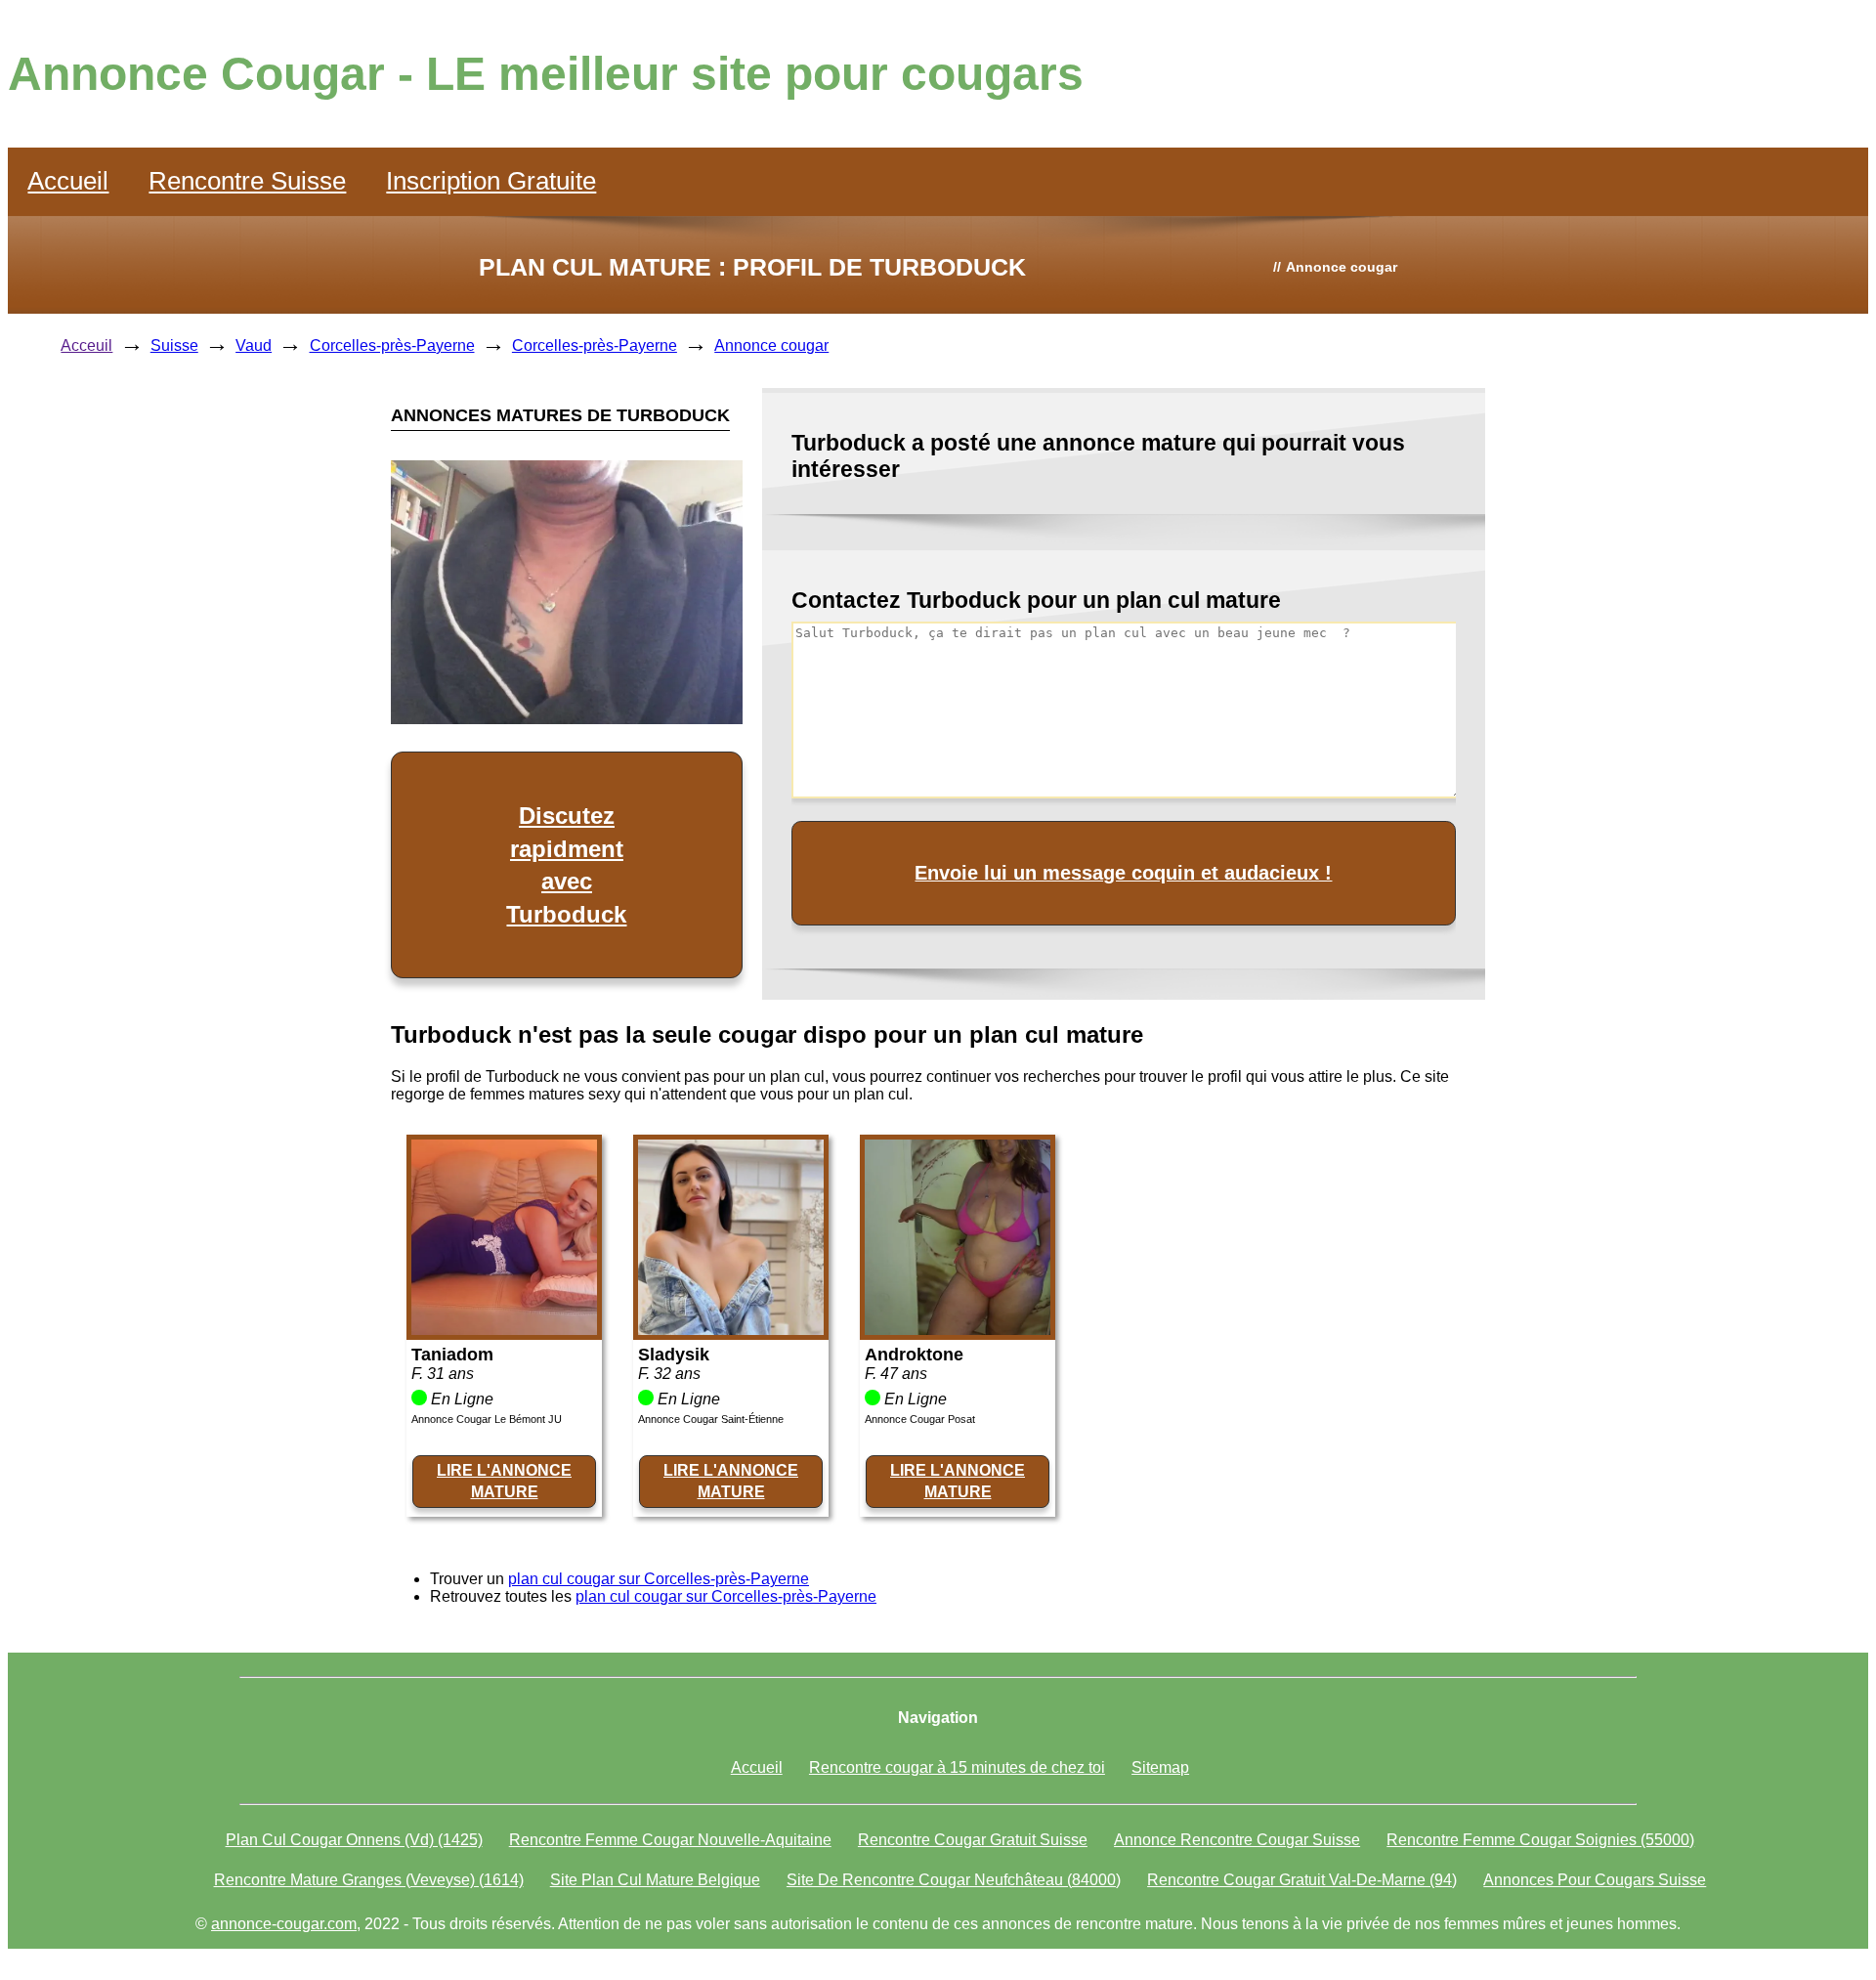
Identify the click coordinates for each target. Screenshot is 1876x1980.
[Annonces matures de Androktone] (958, 1330)
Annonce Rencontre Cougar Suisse (1237, 1840)
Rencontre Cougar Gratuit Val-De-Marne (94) (1302, 1880)
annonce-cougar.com (284, 1924)
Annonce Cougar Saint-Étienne (711, 1419)
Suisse (174, 345)
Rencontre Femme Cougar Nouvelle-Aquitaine (670, 1840)
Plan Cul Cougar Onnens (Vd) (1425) (354, 1840)
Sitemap (1160, 1767)
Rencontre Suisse (247, 181)
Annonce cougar (771, 345)
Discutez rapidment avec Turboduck (566, 865)
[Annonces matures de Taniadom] (504, 1330)
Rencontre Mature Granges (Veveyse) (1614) (369, 1880)
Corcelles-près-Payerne (392, 345)
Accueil (68, 181)
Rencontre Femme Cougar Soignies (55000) (1540, 1840)
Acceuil (86, 345)
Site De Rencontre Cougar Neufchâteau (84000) (954, 1880)
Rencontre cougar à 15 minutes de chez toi (957, 1767)
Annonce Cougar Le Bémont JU (487, 1419)
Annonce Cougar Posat (920, 1419)
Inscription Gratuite (491, 181)
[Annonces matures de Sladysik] (731, 1330)
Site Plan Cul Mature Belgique (655, 1880)
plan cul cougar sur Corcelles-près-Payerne (659, 1579)
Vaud (254, 345)
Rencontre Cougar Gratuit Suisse (973, 1840)
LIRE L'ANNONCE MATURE (504, 1481)
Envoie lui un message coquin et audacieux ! (1123, 873)
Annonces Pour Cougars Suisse (1595, 1880)
